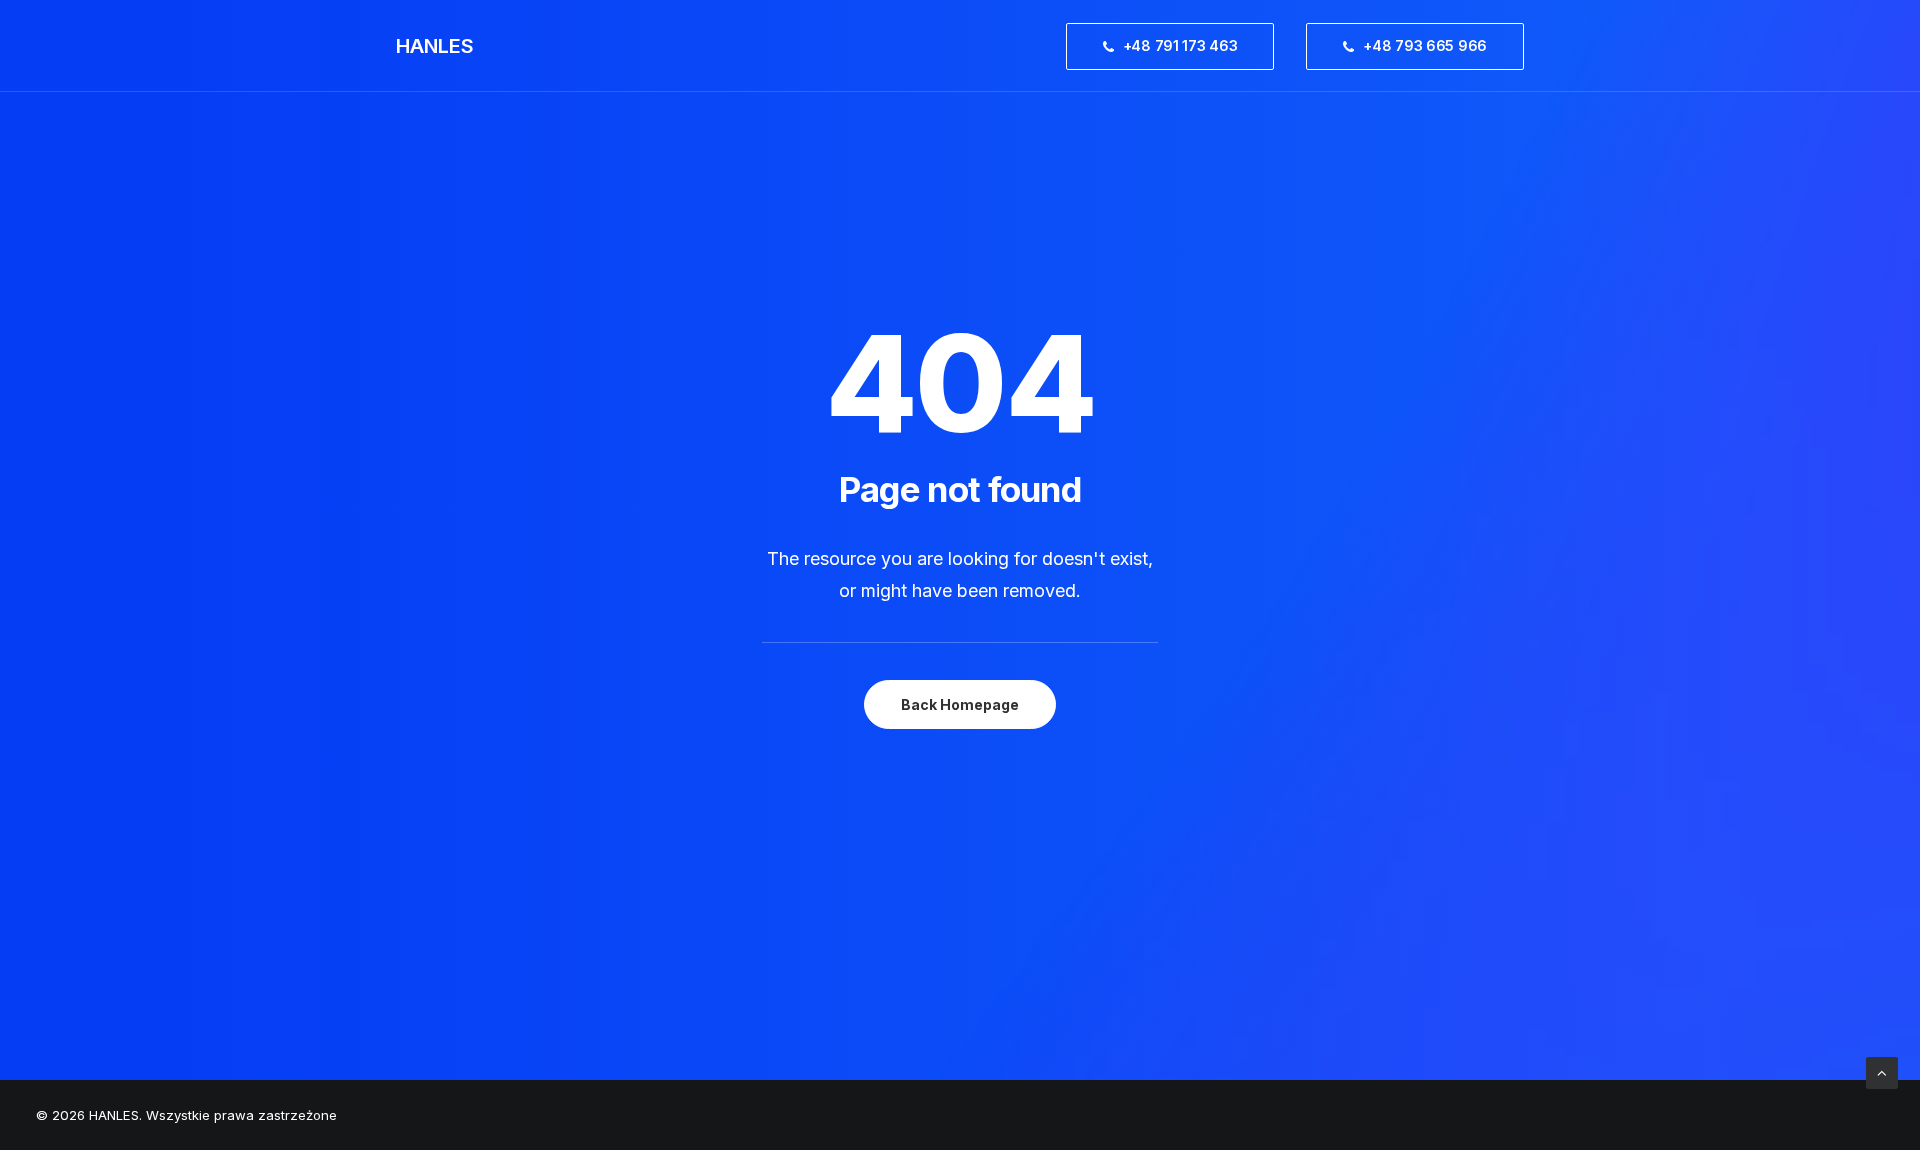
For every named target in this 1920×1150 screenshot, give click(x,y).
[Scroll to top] (1882, 1071)
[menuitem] (1177, 46)
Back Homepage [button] (960, 704)
